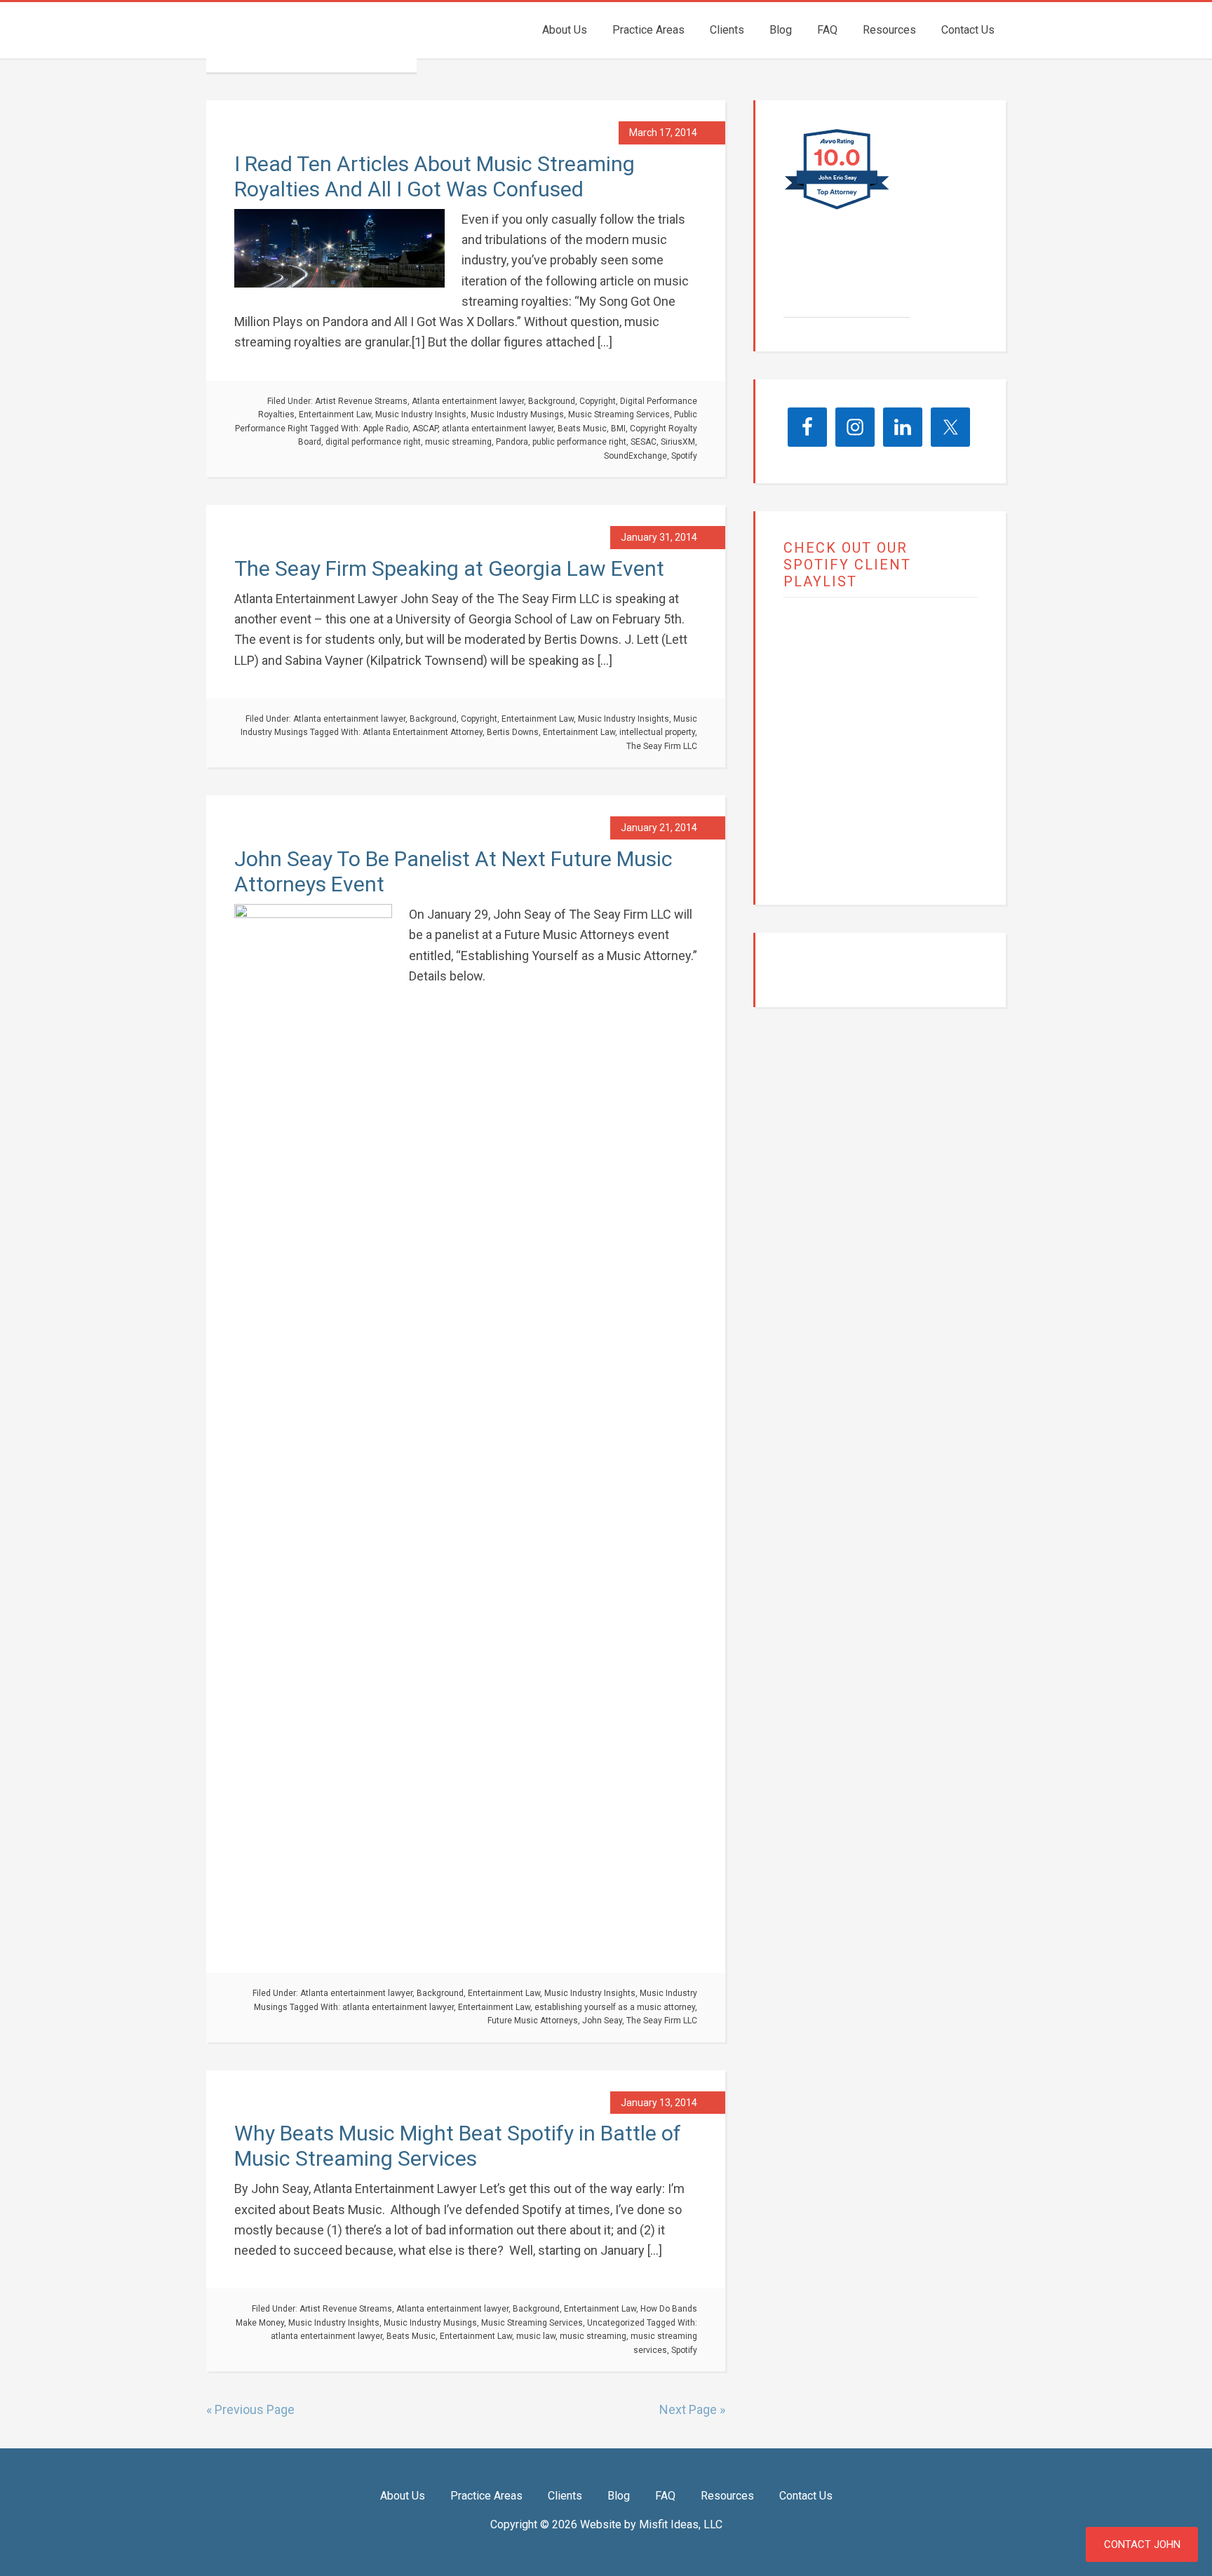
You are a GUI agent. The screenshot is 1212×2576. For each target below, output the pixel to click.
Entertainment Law (335, 414)
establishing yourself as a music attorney (615, 2007)
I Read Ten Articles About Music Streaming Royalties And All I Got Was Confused (435, 176)
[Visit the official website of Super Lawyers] (836, 310)
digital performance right (373, 442)
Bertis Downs (513, 732)
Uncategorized (616, 2323)
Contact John (1142, 2544)
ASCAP (425, 429)
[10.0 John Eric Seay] (838, 209)
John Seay (602, 2021)
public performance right (579, 442)
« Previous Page (250, 2409)
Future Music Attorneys (533, 2021)
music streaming (458, 442)
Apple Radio (385, 429)
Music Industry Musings (517, 414)
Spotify (684, 456)
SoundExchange (635, 456)
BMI (618, 429)
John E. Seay (843, 279)
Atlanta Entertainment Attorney (423, 732)
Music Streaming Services (619, 414)
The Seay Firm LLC (311, 37)
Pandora (512, 442)
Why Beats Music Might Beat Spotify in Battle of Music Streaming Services (458, 2146)
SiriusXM (678, 442)
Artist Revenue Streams (361, 401)
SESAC (644, 442)
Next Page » (692, 2409)
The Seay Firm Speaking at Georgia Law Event (449, 568)
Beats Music (582, 429)
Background (552, 401)
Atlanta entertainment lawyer (468, 401)
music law (536, 2336)
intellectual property (657, 732)
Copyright (598, 401)
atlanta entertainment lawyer (498, 429)
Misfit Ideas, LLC (681, 2524)
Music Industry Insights (421, 414)
